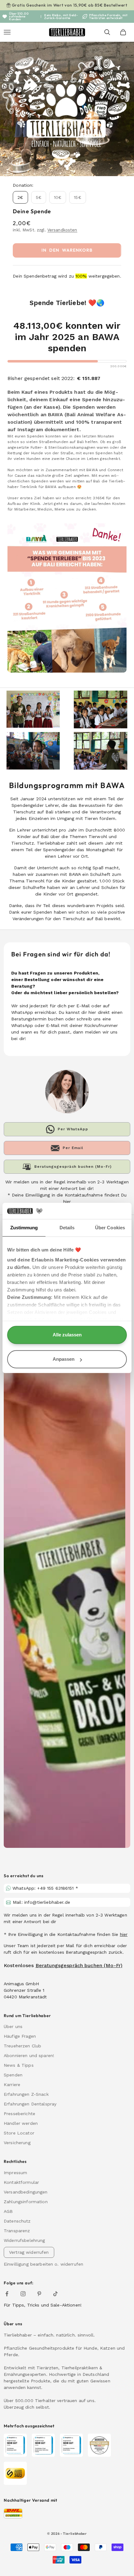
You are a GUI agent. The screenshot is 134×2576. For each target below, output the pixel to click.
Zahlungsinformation (26, 2202)
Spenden (13, 2075)
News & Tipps (19, 2065)
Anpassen (64, 1359)
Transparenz (17, 2231)
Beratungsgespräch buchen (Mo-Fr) (79, 1965)
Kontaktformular (21, 2182)
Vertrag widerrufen (29, 2252)
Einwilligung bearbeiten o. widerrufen (43, 2264)
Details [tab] (67, 1228)
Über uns (13, 2026)
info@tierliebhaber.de (47, 1902)
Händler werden (21, 2123)
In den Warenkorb (67, 250)
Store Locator (19, 2133)
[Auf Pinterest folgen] (39, 2294)
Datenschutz (17, 2221)
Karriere (12, 2085)
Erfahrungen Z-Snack (26, 2094)
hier (124, 1934)
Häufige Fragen (20, 2036)
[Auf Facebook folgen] (7, 2294)
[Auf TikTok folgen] (55, 2294)
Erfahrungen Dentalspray (30, 2104)
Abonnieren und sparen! (29, 2055)
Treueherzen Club (22, 2046)
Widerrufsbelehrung (24, 2240)
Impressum (15, 2173)
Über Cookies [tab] (110, 1228)
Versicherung (17, 2143)
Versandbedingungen (26, 2192)
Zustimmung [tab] (24, 1228)
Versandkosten (62, 230)
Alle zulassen (67, 1335)
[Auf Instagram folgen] (23, 2294)
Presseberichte (19, 2114)
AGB (8, 2211)
